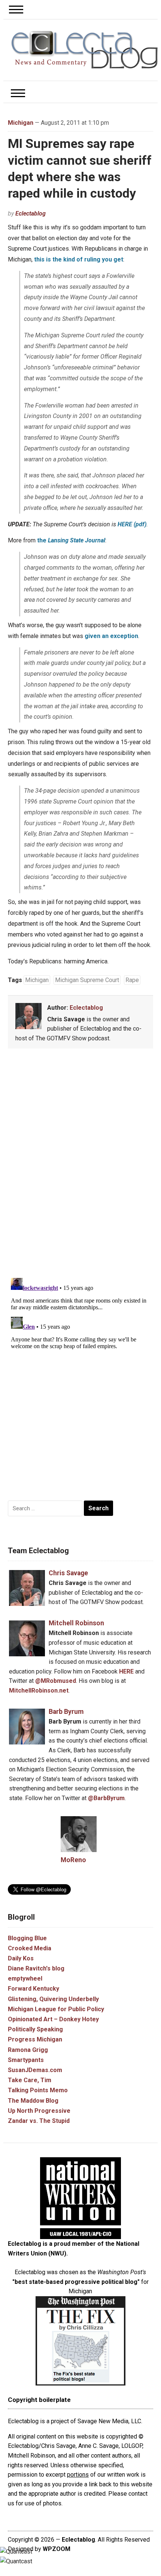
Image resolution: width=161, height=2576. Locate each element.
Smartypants (26, 2060)
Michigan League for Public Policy (56, 2009)
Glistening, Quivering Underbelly (53, 1999)
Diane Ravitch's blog (36, 1968)
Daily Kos (21, 1958)
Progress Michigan (35, 2039)
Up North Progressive (39, 2111)
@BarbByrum (106, 1798)
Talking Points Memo (38, 2090)
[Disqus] (80, 1165)
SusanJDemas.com (35, 2070)
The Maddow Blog (33, 2101)
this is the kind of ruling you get (79, 259)
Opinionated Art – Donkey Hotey (53, 2019)
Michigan (21, 123)
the (71, 540)
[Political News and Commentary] (84, 49)
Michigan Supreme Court (87, 980)
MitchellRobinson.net (39, 1690)
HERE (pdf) (132, 524)
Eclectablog (31, 213)
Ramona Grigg (28, 2050)
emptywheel (25, 1979)
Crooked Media (30, 1948)
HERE (126, 1671)
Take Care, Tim (30, 2080)
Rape (132, 980)
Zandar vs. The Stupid (39, 2121)
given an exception (111, 636)
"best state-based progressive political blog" (76, 2282)
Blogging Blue (27, 1938)
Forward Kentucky (34, 1989)
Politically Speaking (35, 2029)
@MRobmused (56, 1681)
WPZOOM (57, 2549)
